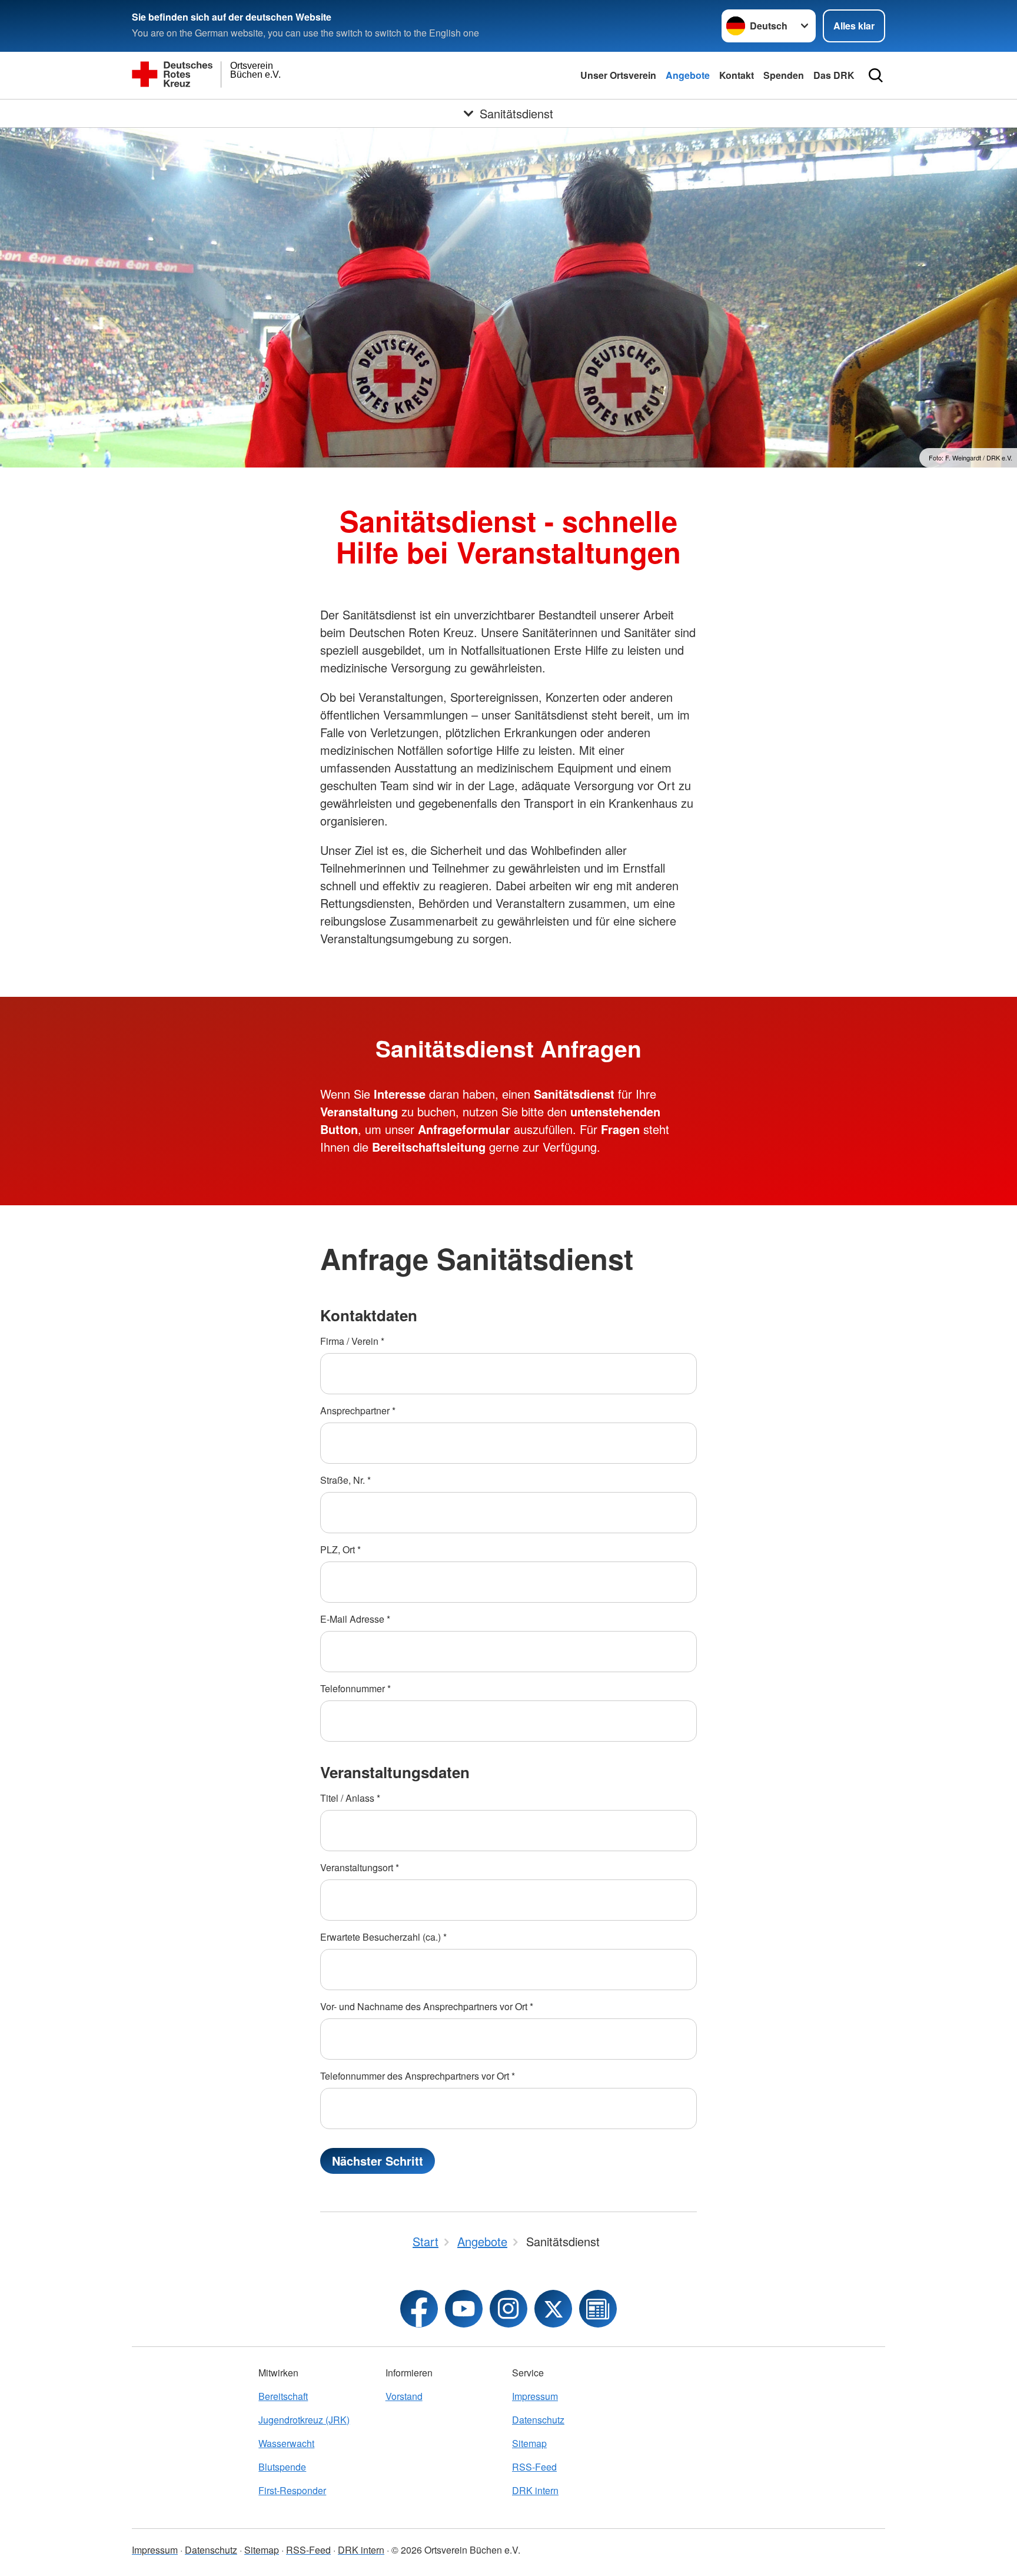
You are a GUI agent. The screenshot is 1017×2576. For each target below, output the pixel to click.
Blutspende (282, 2467)
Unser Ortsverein (618, 75)
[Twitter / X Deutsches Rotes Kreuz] (553, 2309)
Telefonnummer (355, 1688)
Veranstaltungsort (360, 1867)
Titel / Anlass (350, 1798)
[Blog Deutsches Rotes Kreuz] (598, 2309)
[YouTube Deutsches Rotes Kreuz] (464, 2309)
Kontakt (737, 75)
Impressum (535, 2396)
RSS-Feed (534, 2467)
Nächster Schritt (378, 2161)
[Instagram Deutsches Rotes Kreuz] (508, 2309)
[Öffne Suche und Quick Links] (876, 75)
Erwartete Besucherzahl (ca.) (383, 1937)
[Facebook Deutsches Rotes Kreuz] (419, 2309)
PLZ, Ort (340, 1549)
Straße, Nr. (345, 1480)
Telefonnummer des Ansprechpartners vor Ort (418, 2076)
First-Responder (292, 2490)
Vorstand (404, 2396)
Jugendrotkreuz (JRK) (304, 2420)
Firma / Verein (352, 1341)
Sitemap (529, 2443)
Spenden (784, 75)
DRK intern (535, 2490)
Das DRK (834, 75)
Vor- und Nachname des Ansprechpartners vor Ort (427, 2006)
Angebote (688, 75)
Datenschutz (538, 2420)
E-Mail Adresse (355, 1619)
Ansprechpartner (358, 1410)
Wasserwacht (286, 2443)
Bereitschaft (283, 2396)
